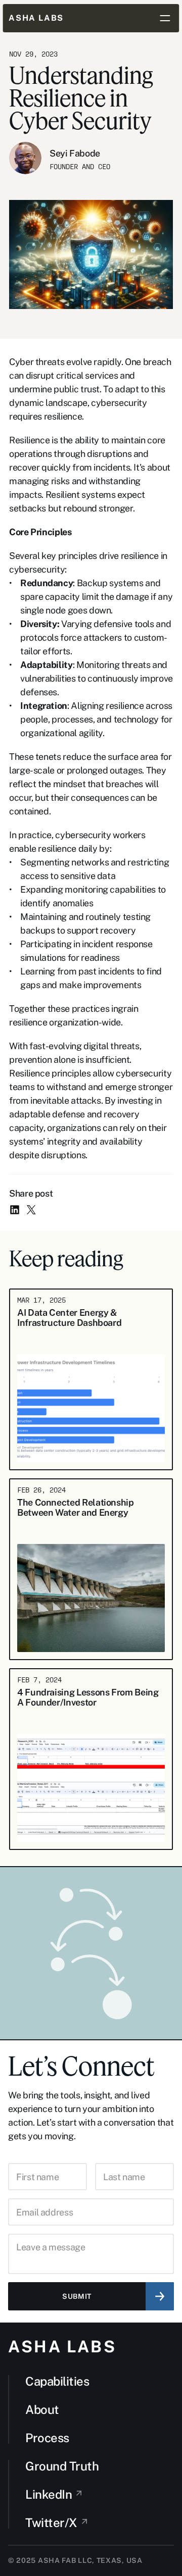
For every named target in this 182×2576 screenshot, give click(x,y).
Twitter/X (51, 2522)
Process (47, 2438)
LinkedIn (49, 2494)
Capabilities (57, 2381)
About (42, 2409)
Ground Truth (62, 2466)
